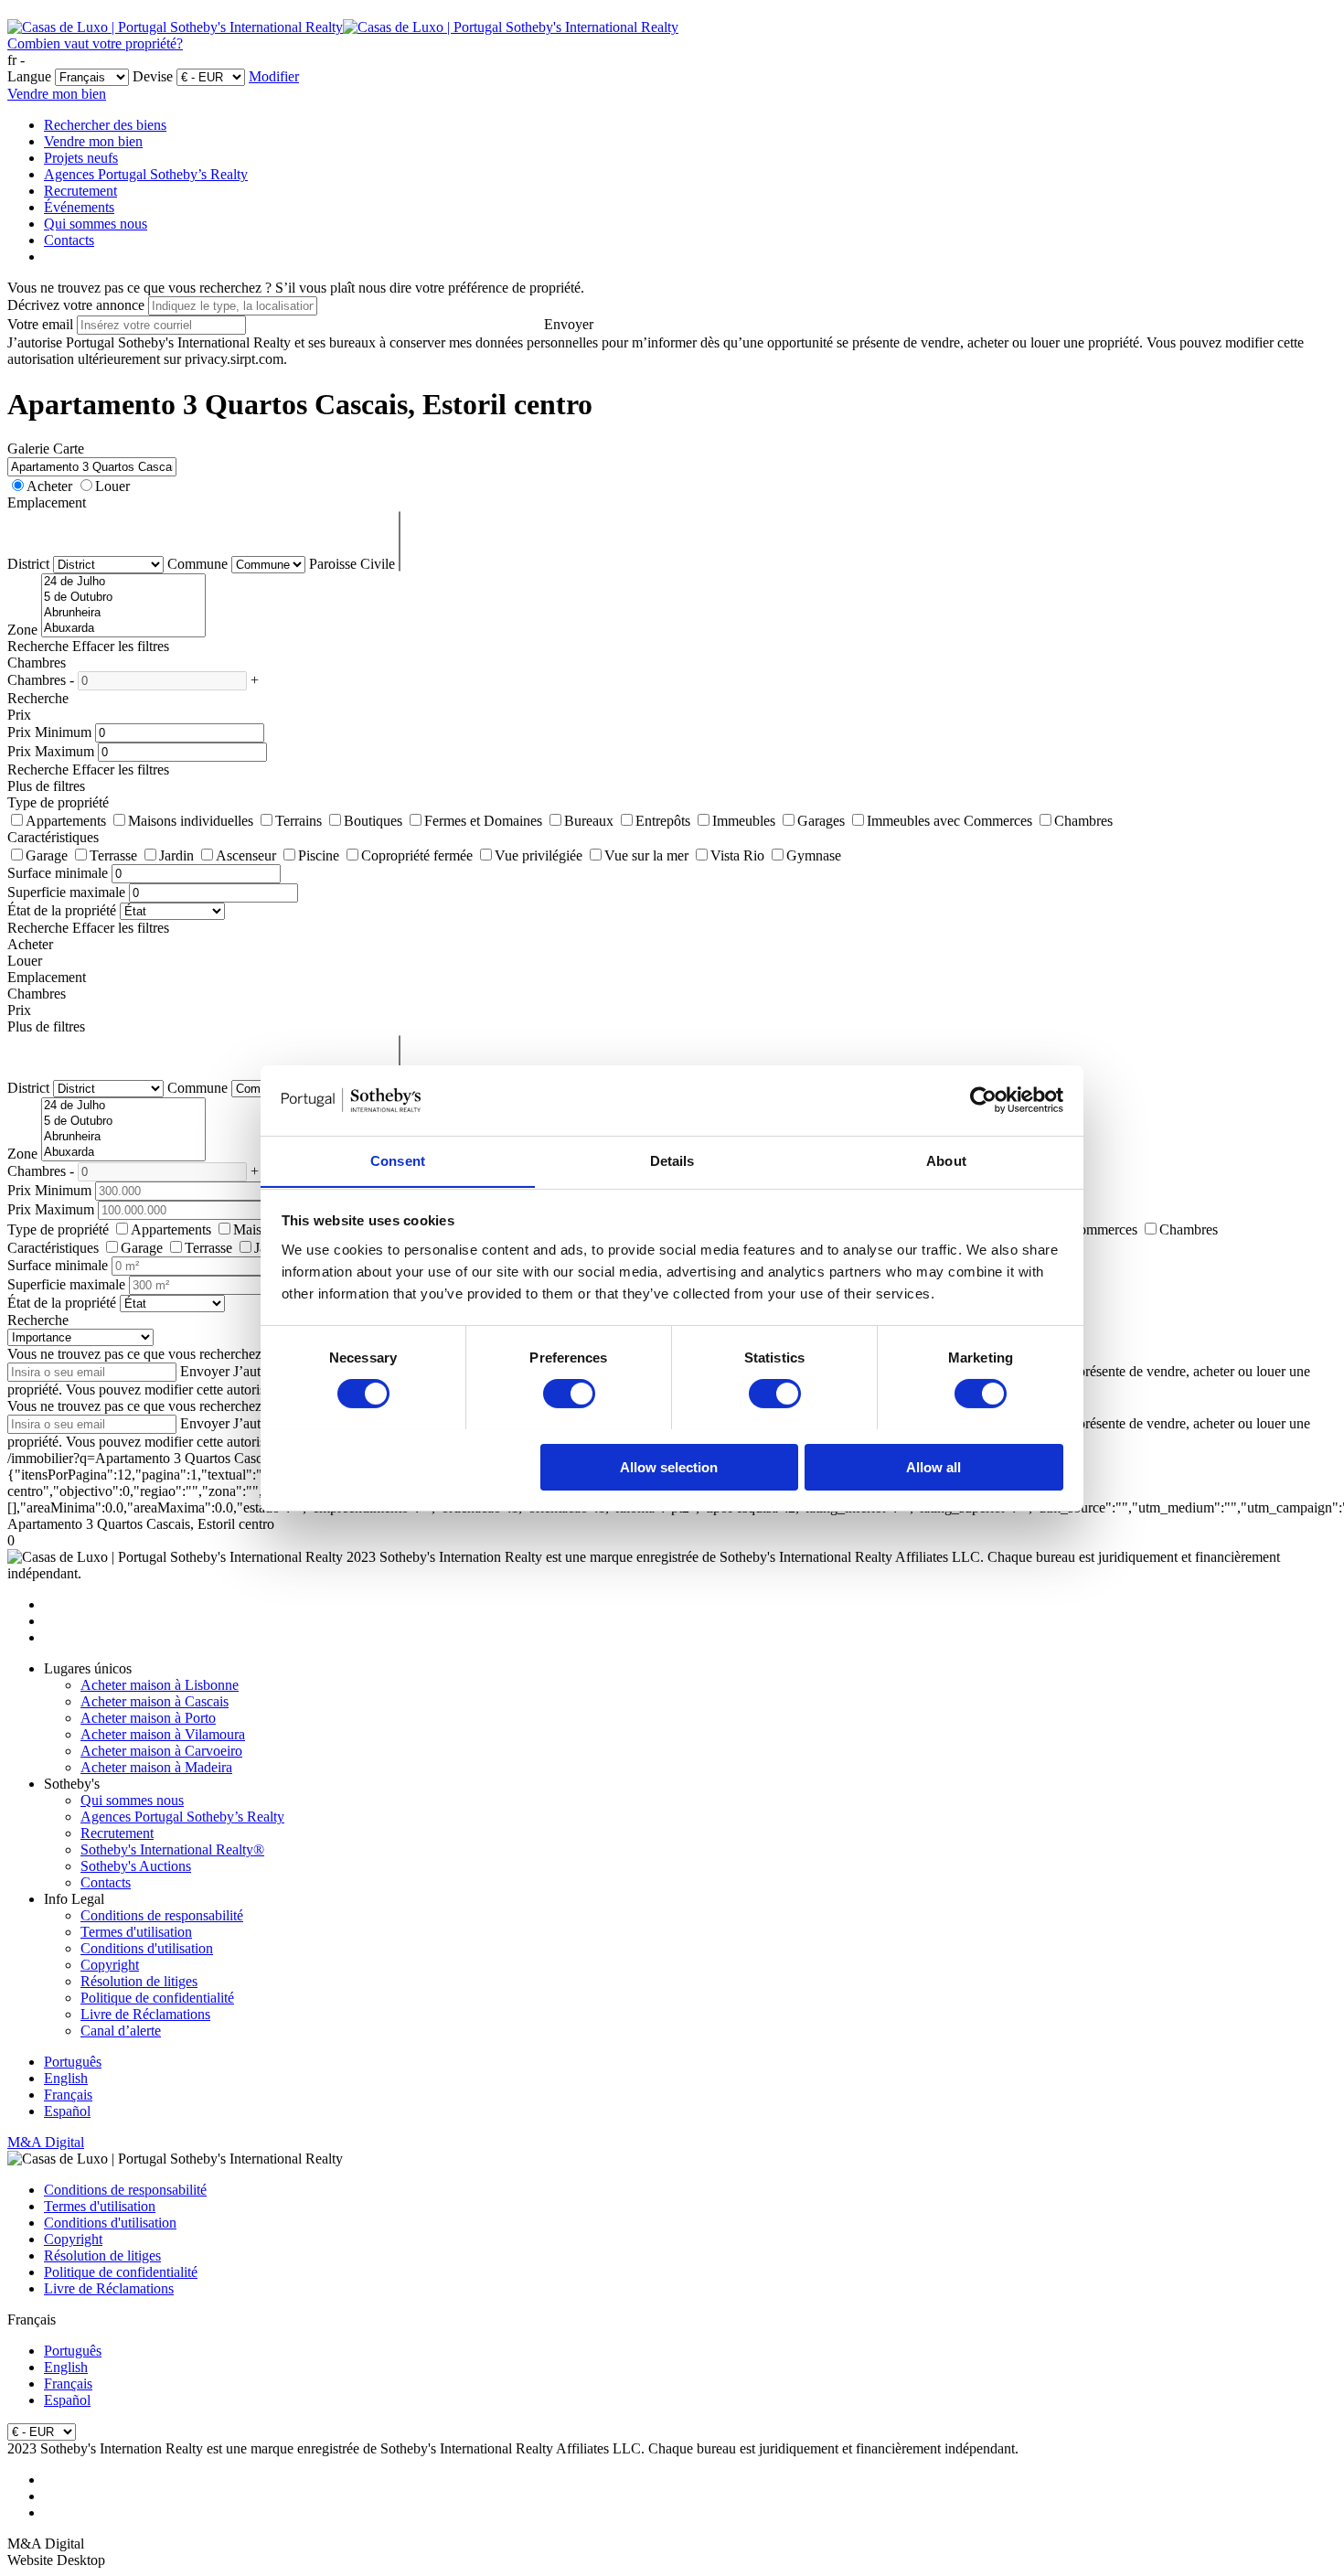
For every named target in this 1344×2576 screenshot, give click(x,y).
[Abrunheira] (123, 613)
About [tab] (946, 1160)
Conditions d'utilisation (147, 1948)
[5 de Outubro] (123, 598)
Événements (79, 207)
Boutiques (373, 821)
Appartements (66, 821)
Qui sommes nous (96, 224)
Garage (47, 855)
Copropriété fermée (417, 855)
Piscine (319, 855)
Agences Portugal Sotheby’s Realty (146, 174)
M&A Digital (46, 2142)
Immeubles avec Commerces (949, 821)
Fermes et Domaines (483, 821)
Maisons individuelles (191, 821)
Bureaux (589, 821)
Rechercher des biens (105, 125)
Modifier (274, 76)
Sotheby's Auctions (136, 1866)
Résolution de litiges (139, 1981)
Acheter (49, 486)
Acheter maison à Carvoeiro (161, 1751)
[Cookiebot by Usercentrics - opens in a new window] (983, 1100)
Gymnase (814, 855)
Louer (112, 486)
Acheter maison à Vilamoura (163, 1734)
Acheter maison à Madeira (156, 1767)
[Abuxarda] (123, 629)
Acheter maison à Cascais (155, 1701)
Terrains (299, 821)
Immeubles (744, 821)
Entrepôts (663, 821)
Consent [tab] (398, 1160)
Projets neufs (81, 158)
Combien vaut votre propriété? (95, 43)
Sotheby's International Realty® (172, 1849)
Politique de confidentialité (157, 1998)
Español (67, 2111)
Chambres (1083, 821)
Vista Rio (737, 855)
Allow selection (669, 1466)
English (66, 2078)
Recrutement (80, 191)
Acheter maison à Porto (148, 1718)
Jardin (176, 855)
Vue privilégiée (539, 855)
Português (73, 2062)
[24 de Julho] (123, 582)
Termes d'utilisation (136, 1932)
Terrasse (113, 855)
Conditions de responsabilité (162, 1915)
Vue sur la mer (646, 855)
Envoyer (569, 324)
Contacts (69, 240)
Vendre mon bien (57, 94)
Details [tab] (672, 1160)
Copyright (110, 1965)
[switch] (569, 1394)
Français (68, 2095)
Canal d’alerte (121, 2031)
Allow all (933, 1466)
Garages (821, 821)
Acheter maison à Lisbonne (160, 1685)
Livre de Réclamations (145, 2014)
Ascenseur (246, 855)
